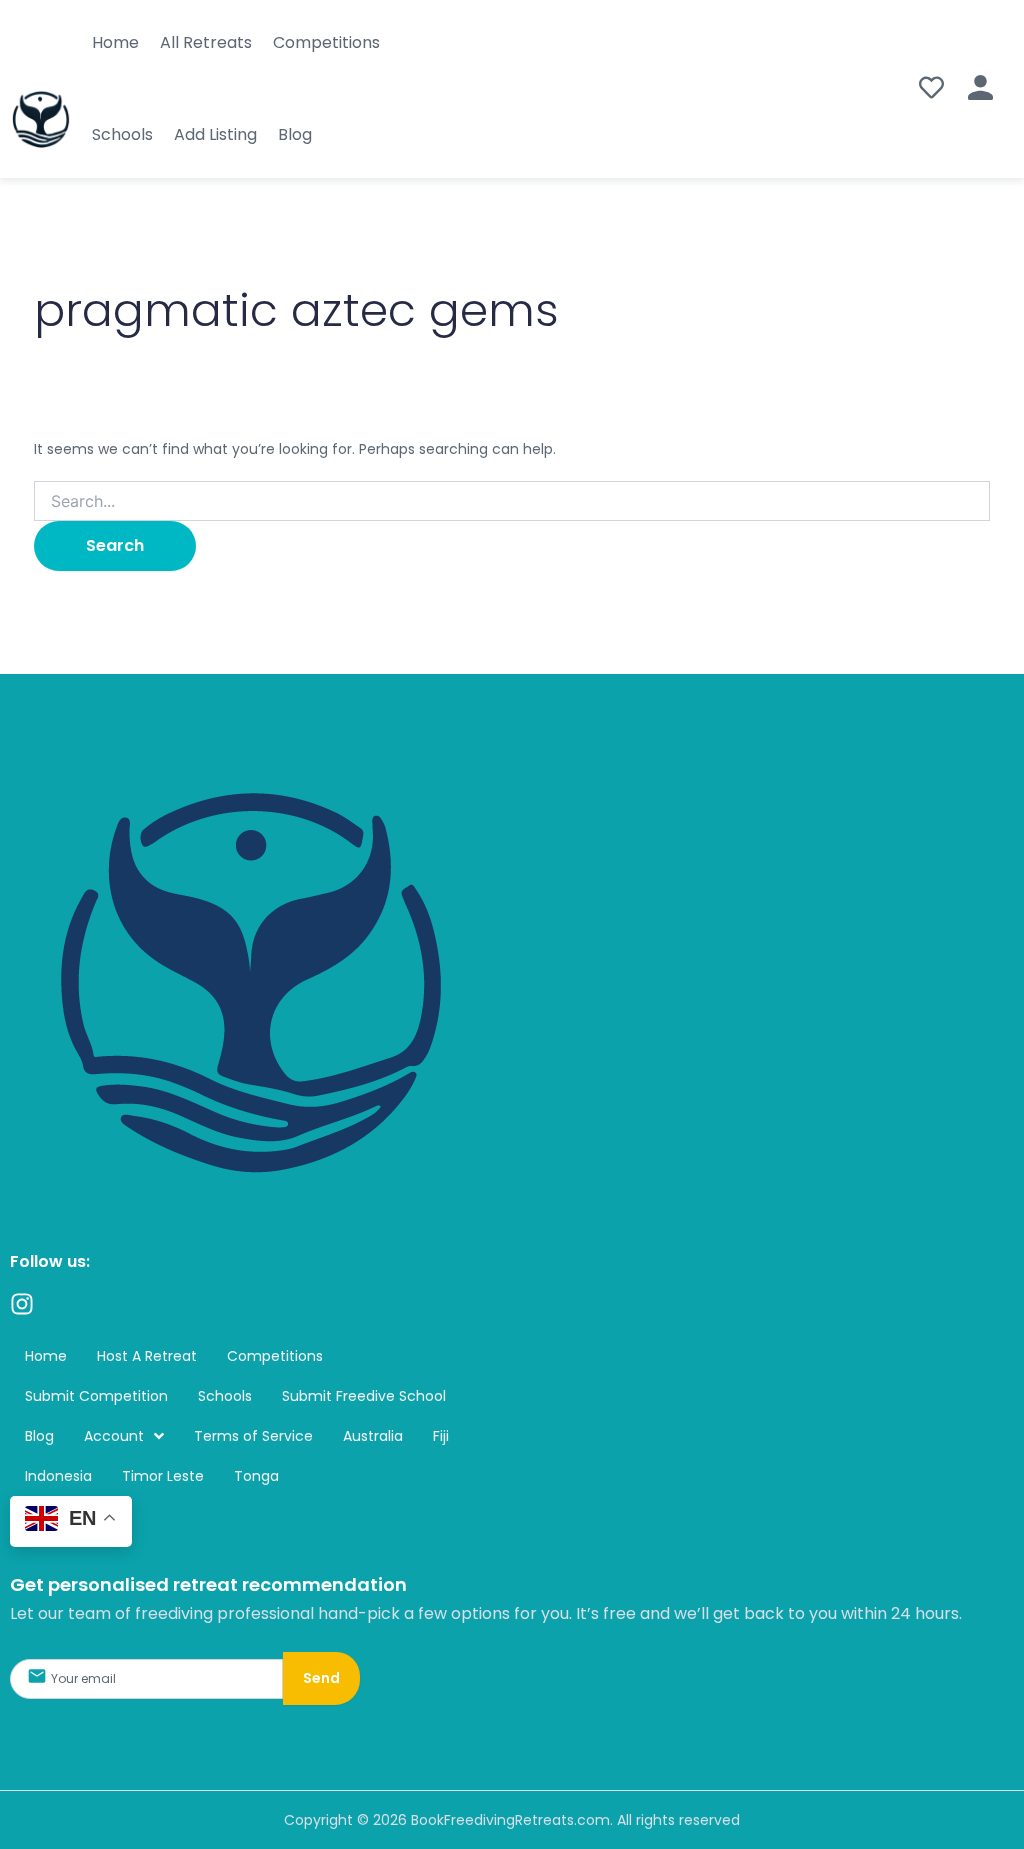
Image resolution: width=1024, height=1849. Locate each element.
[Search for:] (512, 502)
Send (321, 1678)
